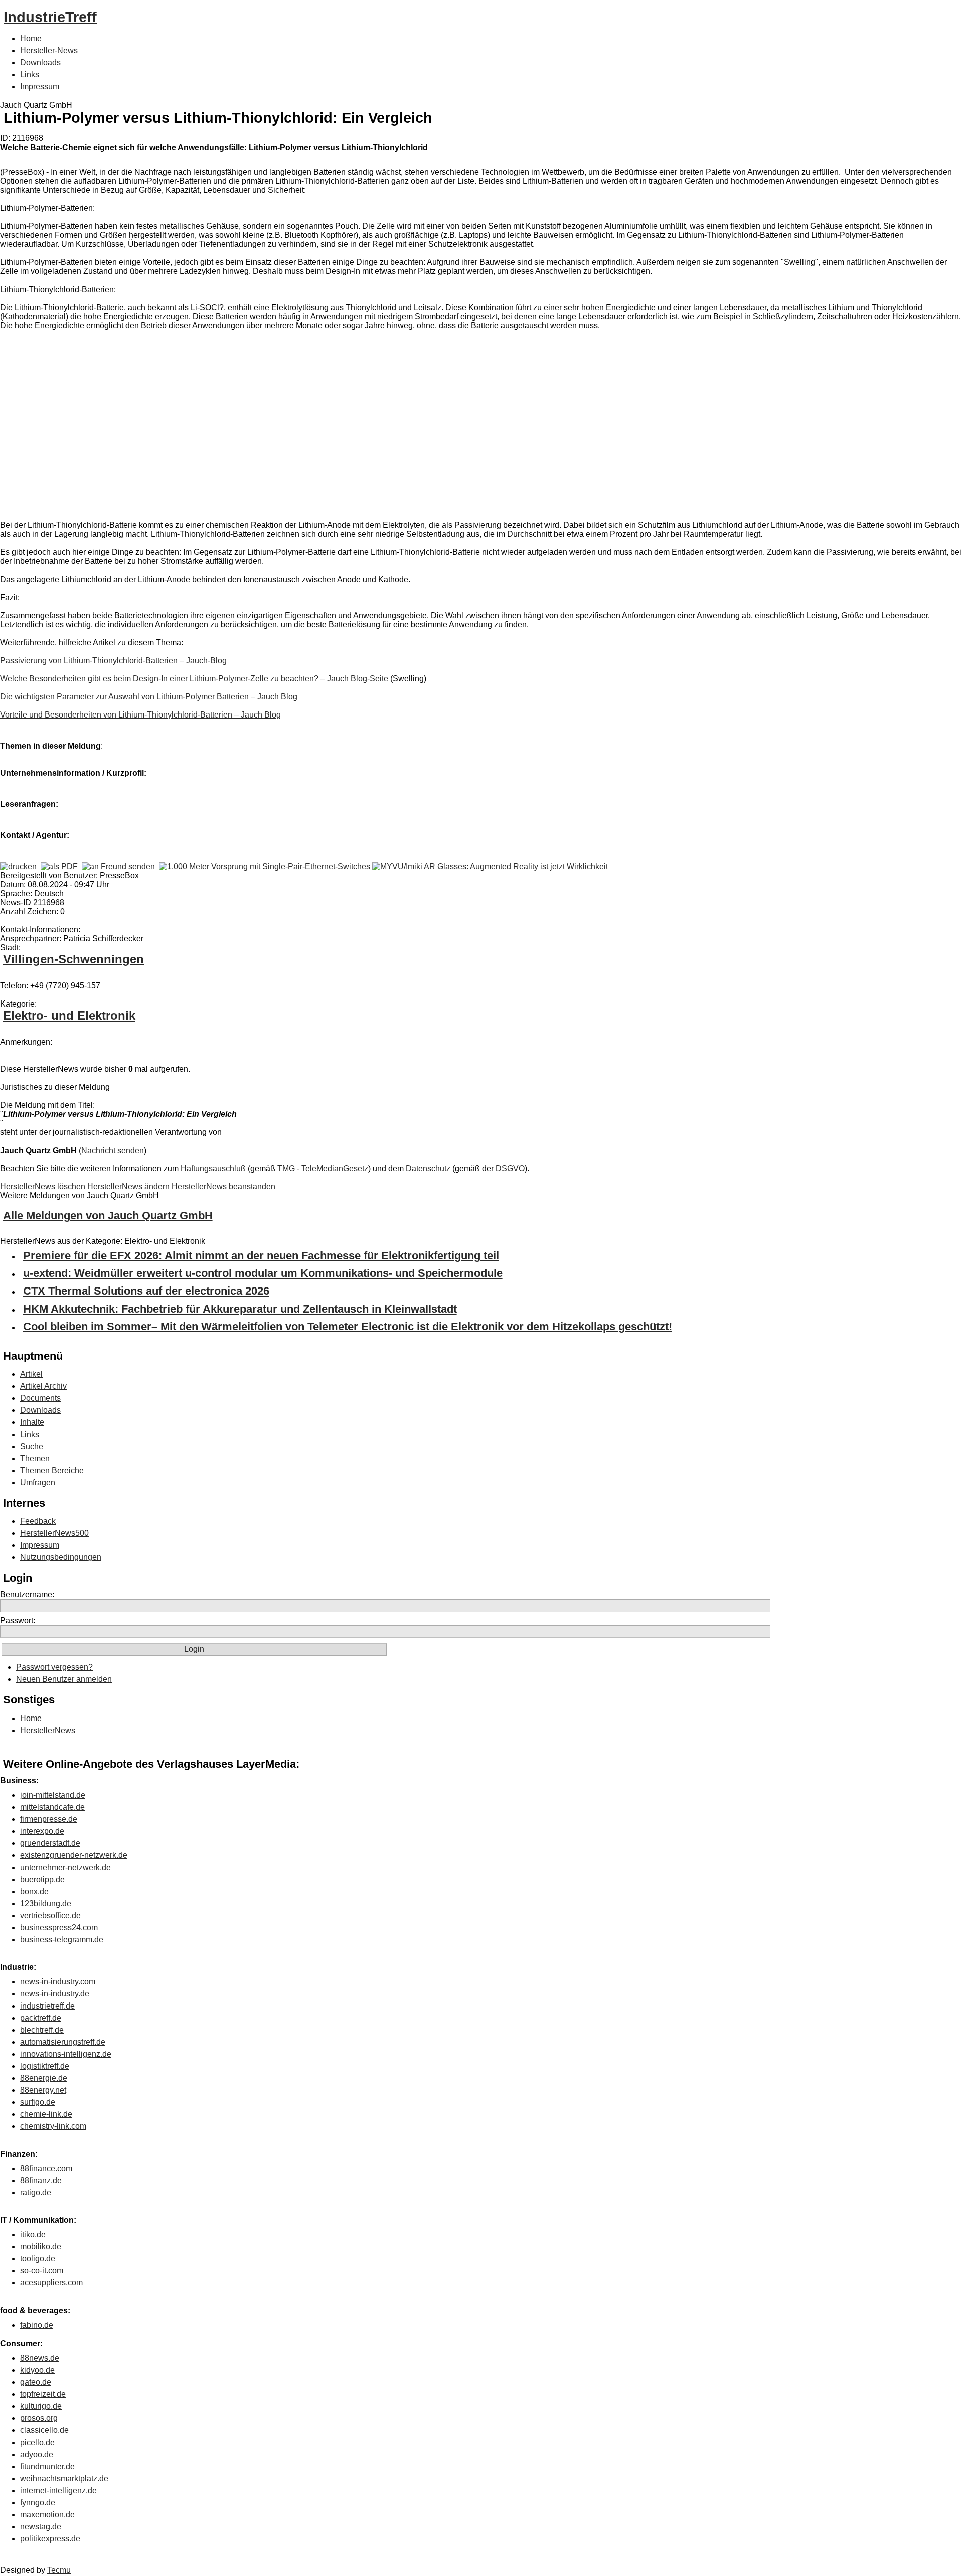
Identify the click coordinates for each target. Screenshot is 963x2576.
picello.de (37, 2442)
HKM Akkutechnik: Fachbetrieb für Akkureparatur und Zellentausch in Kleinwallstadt (240, 1309)
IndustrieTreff (50, 17)
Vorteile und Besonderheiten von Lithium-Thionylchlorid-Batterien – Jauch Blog (140, 715)
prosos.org (39, 2418)
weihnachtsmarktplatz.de (64, 2478)
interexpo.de (42, 1831)
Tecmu (59, 2570)
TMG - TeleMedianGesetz (323, 1168)
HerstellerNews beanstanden (223, 1186)
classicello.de (44, 2430)
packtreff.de (41, 2018)
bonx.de (34, 1891)
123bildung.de (46, 1903)
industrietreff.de (47, 2006)
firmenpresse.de (49, 1819)
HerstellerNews (48, 1730)
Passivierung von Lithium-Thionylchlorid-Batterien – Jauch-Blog (113, 661)
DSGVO (510, 1168)
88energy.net (43, 2090)
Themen (35, 1458)
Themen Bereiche (52, 1470)
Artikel (31, 1374)
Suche (32, 1446)
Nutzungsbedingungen (61, 1557)
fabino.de (37, 2325)
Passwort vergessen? (54, 1667)
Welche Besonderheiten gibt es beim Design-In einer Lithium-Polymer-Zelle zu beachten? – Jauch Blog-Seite (194, 679)
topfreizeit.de (43, 2394)
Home (31, 38)
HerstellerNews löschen (44, 1186)
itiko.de (33, 2235)
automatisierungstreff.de (63, 2042)
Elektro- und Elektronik (69, 1015)
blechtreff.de (42, 2030)
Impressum (40, 87)
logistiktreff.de (45, 2066)
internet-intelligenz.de (58, 2490)
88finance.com (46, 2168)
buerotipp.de (42, 1879)
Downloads (40, 62)
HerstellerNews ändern (129, 1186)
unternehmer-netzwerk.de (65, 1867)
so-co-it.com (42, 2271)
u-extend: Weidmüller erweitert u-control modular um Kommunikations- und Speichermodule (263, 1273)
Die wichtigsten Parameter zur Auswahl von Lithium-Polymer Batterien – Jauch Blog (149, 697)
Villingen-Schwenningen (73, 959)
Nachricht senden (113, 1150)
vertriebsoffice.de (50, 1915)
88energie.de (44, 2078)
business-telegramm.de (62, 1940)
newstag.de (41, 2527)
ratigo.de (36, 2192)
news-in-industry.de (55, 1994)
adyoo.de (37, 2454)
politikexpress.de (50, 2539)
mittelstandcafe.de (52, 1807)
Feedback (38, 1521)
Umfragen (38, 1482)
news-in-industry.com (58, 1982)
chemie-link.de (46, 2114)
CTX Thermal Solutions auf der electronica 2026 (146, 1291)
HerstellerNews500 (54, 1533)
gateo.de (36, 2382)
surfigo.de (38, 2102)
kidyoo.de (37, 2370)
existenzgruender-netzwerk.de (74, 1855)
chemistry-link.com (53, 2126)
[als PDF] (59, 866)
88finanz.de (41, 2180)
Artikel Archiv (43, 1386)
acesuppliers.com (51, 2283)
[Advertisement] (150, 427)
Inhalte (32, 1422)
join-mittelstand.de (53, 1795)
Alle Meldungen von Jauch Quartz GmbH (108, 1215)
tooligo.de (38, 2259)
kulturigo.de (41, 2406)
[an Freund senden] (118, 866)
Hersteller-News (49, 50)
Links (30, 75)
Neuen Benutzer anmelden (64, 1679)
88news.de (40, 2358)
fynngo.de (38, 2502)
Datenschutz (428, 1168)
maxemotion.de (47, 2515)
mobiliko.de (41, 2247)
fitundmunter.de (47, 2466)
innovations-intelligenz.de (66, 2054)
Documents (40, 1398)
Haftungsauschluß (213, 1168)
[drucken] (18, 866)
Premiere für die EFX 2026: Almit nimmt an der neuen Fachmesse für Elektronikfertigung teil (261, 1256)
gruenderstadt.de (50, 1843)
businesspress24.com (59, 1927)
